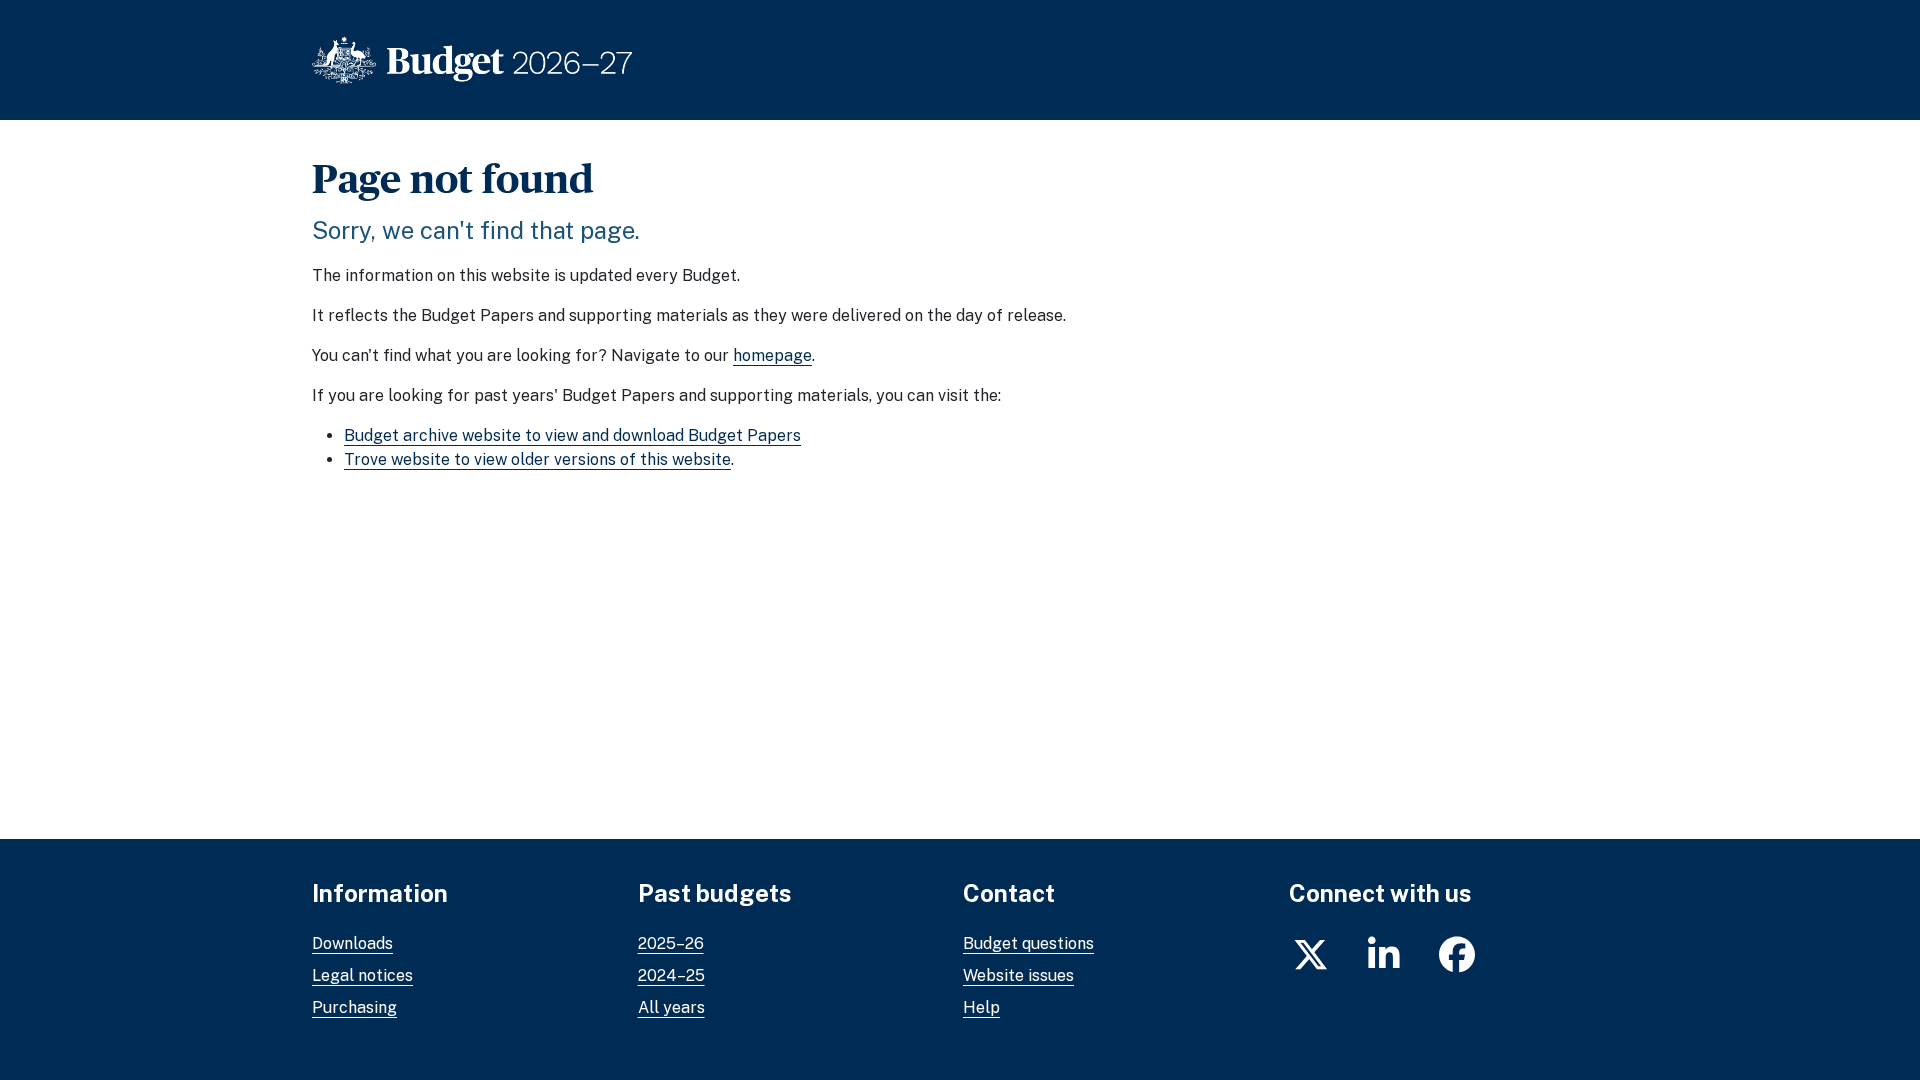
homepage (772, 355)
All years (671, 1007)
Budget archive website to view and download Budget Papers (572, 435)
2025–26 (671, 943)
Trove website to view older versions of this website (537, 459)
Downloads (352, 943)
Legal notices (362, 975)
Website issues (1018, 975)
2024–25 (671, 975)
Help (981, 1007)
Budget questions (1028, 943)
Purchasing (354, 1007)
